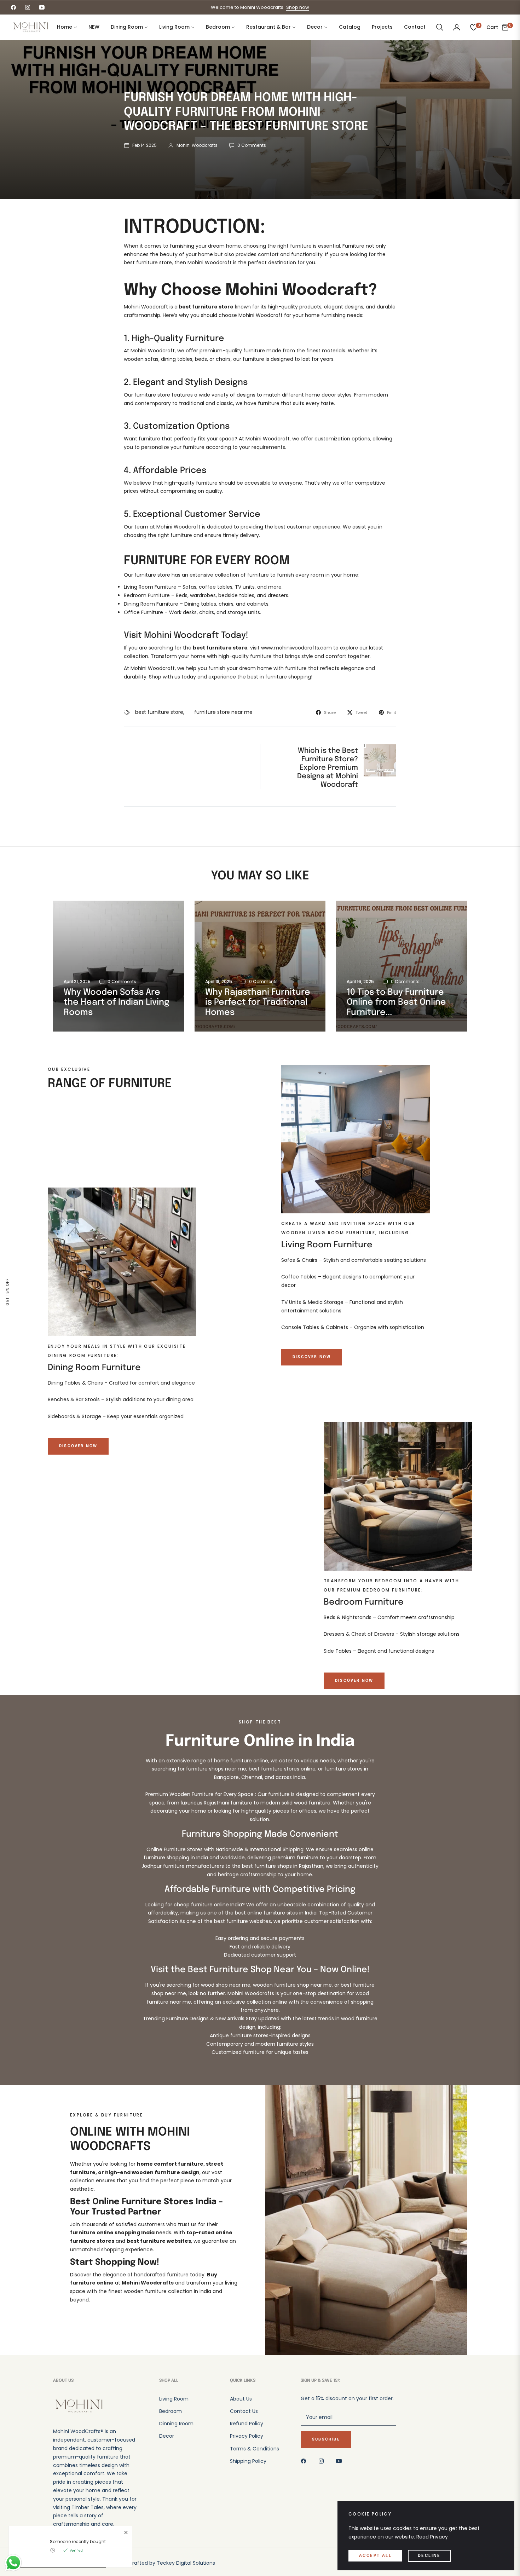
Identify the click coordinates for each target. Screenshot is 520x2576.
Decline (429, 2556)
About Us (241, 2399)
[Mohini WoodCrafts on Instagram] (323, 2461)
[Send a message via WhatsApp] (13, 2563)
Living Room (174, 2399)
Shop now (298, 7)
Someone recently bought (78, 2542)
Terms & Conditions (255, 2449)
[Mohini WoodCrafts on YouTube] (341, 2461)
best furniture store (159, 712)
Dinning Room (176, 2424)
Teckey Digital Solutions (186, 2563)
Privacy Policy (247, 2436)
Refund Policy (247, 2424)
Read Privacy (432, 2537)
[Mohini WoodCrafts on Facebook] (305, 2461)
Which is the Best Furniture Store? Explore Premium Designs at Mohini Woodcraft (328, 768)
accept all (375, 2556)
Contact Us (244, 2411)
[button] (440, 27)
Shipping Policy (248, 2461)
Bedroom (171, 2411)
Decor (167, 2436)
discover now (312, 1357)
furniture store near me (223, 712)
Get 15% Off (8, 1292)
